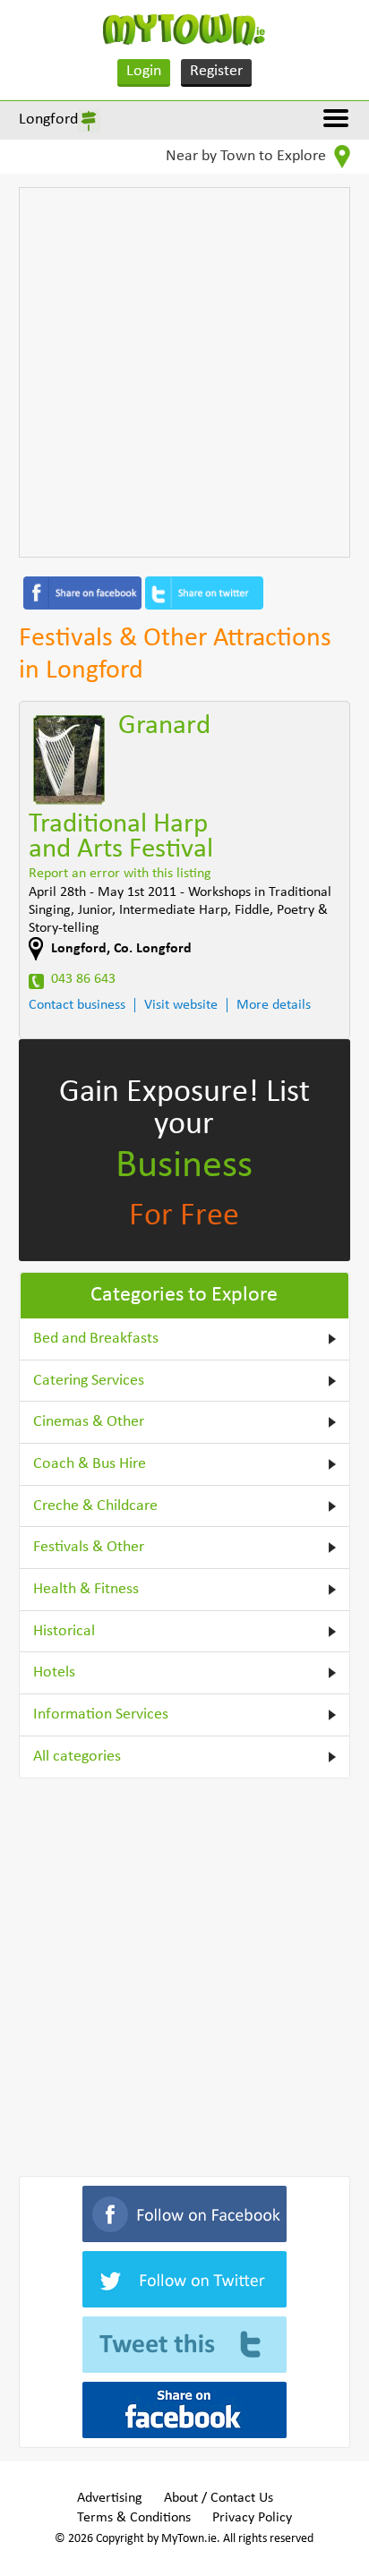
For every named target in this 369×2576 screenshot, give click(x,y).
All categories (77, 1757)
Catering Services (89, 1381)
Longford (48, 119)
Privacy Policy (252, 2518)
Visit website (181, 1005)
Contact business (77, 1005)
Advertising (110, 2498)
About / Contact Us (219, 2498)
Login (144, 71)
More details (274, 1005)
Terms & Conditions (134, 2518)
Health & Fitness (86, 1589)
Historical (64, 1631)
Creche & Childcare (95, 1506)
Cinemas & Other (89, 1422)
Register (216, 71)
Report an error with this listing (120, 874)
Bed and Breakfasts (96, 1339)
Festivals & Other (89, 1547)
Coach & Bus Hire (90, 1464)
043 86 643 (83, 979)
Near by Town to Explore (248, 156)
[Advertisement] (184, 372)
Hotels (54, 1672)
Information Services (101, 1714)
